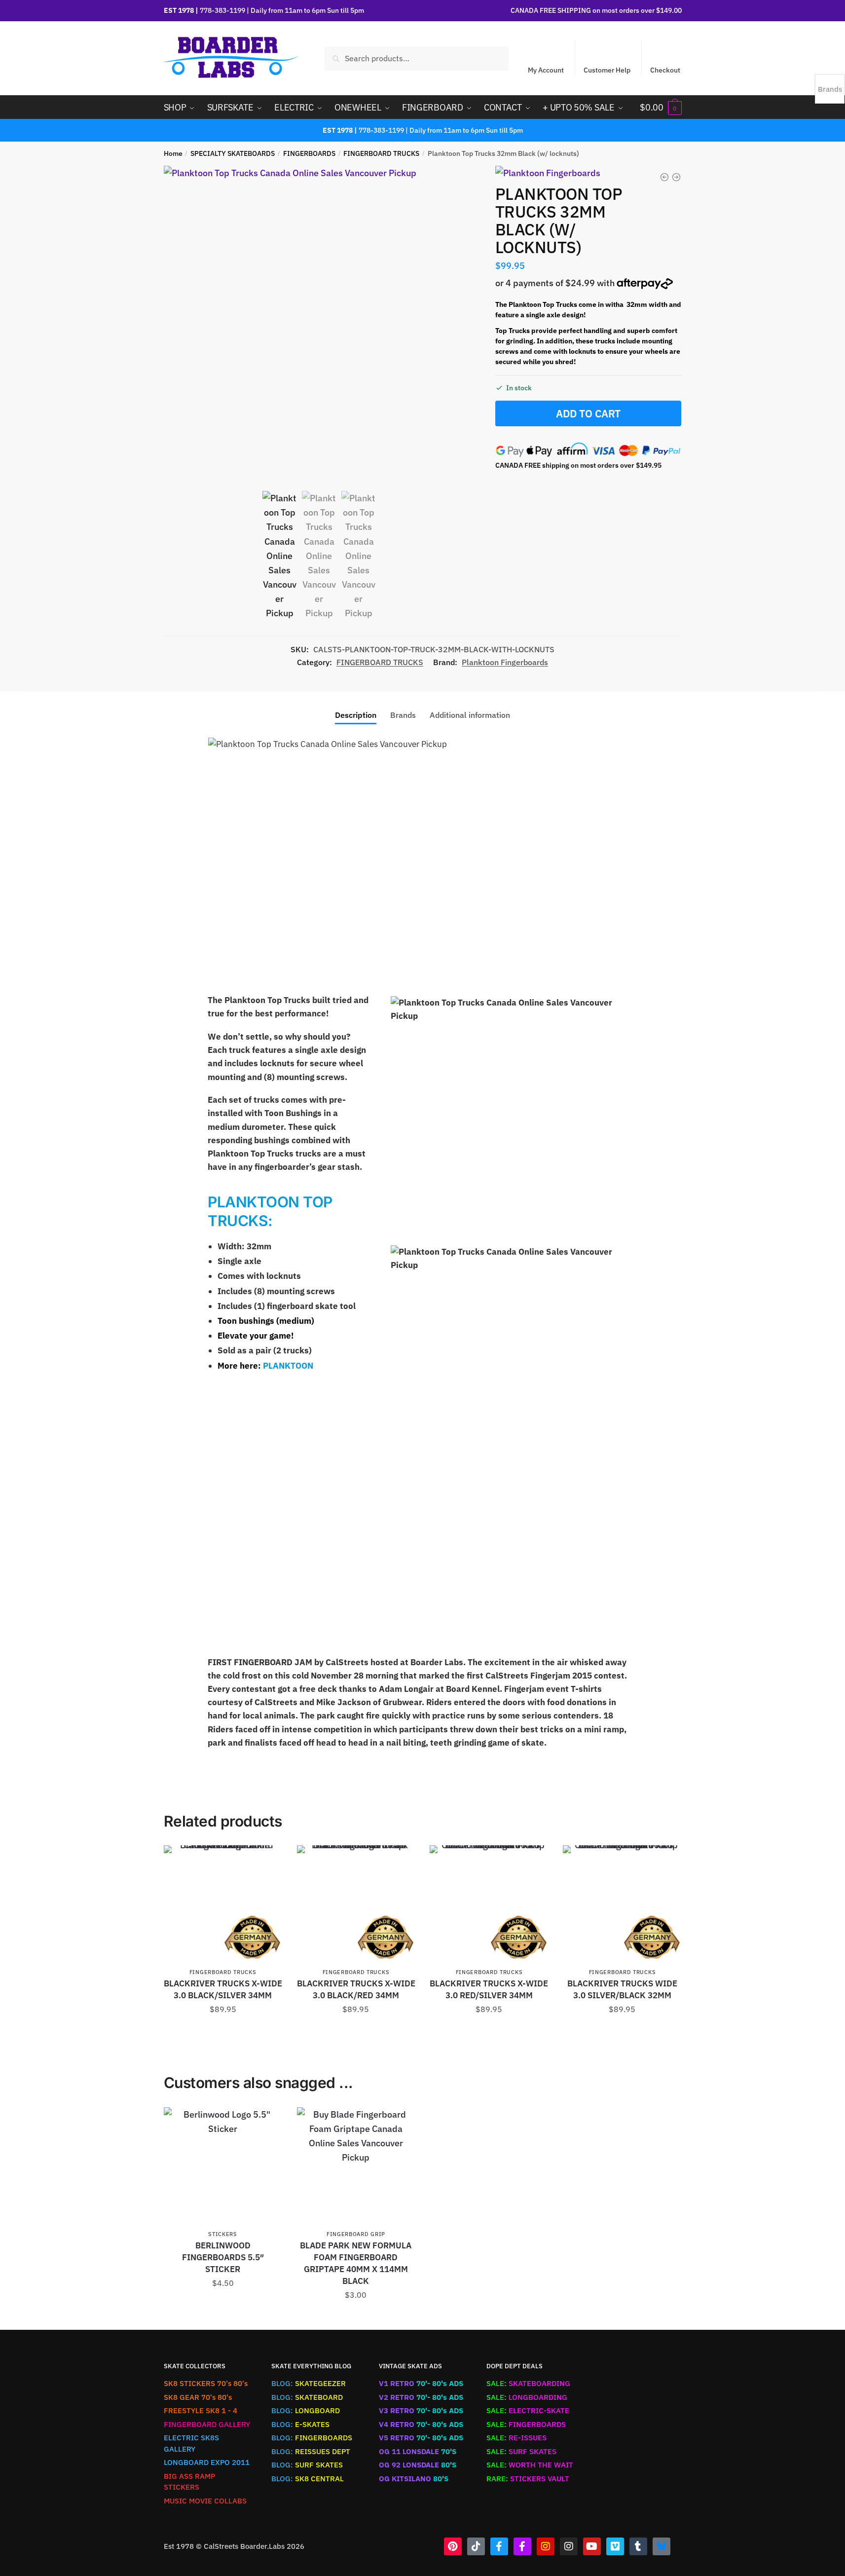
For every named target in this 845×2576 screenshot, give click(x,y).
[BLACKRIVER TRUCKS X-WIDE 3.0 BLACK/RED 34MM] (356, 1904)
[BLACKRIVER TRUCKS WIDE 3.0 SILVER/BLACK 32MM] (622, 1904)
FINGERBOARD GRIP (356, 2234)
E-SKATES (300, 2424)
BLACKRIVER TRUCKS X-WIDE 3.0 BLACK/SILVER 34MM (223, 1989)
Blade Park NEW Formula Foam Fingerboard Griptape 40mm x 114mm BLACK (356, 2263)
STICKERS (223, 2234)
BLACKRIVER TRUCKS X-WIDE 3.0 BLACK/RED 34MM (356, 1989)
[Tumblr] (638, 2546)
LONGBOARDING (527, 2397)
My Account (546, 70)
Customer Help (607, 70)
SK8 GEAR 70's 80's (198, 2397)
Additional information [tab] (470, 715)
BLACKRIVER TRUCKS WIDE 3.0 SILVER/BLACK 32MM (622, 1989)
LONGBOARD (306, 2410)
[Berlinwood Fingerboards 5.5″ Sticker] (223, 2166)
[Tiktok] (476, 2546)
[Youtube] (592, 2546)
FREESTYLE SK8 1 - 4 (201, 2410)
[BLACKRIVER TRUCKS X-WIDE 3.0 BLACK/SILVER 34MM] (223, 1904)
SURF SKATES (307, 2465)
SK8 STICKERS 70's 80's (206, 2383)
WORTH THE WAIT (530, 2465)
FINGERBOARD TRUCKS (381, 153)
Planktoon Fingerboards (505, 662)
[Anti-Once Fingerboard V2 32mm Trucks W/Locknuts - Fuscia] (664, 177)
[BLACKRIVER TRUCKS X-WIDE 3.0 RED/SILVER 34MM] (489, 1904)
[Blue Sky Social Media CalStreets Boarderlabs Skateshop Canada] (661, 2546)
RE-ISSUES (516, 2438)
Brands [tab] (403, 715)
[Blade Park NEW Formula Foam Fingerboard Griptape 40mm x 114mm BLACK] (356, 2166)
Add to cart (588, 413)
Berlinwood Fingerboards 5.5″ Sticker (223, 2257)
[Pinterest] (453, 2546)
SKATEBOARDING (528, 2383)
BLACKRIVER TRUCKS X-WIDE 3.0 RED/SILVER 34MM (489, 1989)
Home (173, 153)
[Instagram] (546, 2546)
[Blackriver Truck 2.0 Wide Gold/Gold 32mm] (676, 177)
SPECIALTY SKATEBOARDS (233, 153)
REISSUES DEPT (311, 2451)
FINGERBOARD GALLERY (207, 2424)
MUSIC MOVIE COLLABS (205, 2501)
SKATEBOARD (307, 2397)
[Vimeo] (615, 2546)
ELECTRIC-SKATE (528, 2410)
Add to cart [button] (223, 2032)
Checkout (665, 70)
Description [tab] (356, 715)
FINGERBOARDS (309, 153)
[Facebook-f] (499, 2546)
